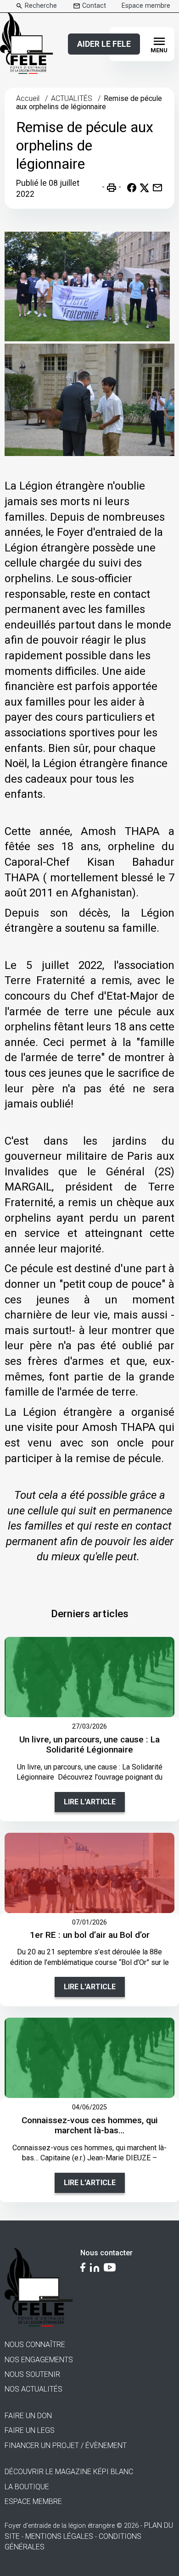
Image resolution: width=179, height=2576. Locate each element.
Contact (94, 6)
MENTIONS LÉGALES (59, 2536)
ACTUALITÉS (72, 98)
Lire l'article (90, 1802)
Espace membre (146, 6)
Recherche (41, 6)
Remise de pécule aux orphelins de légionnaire (89, 103)
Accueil (28, 98)
